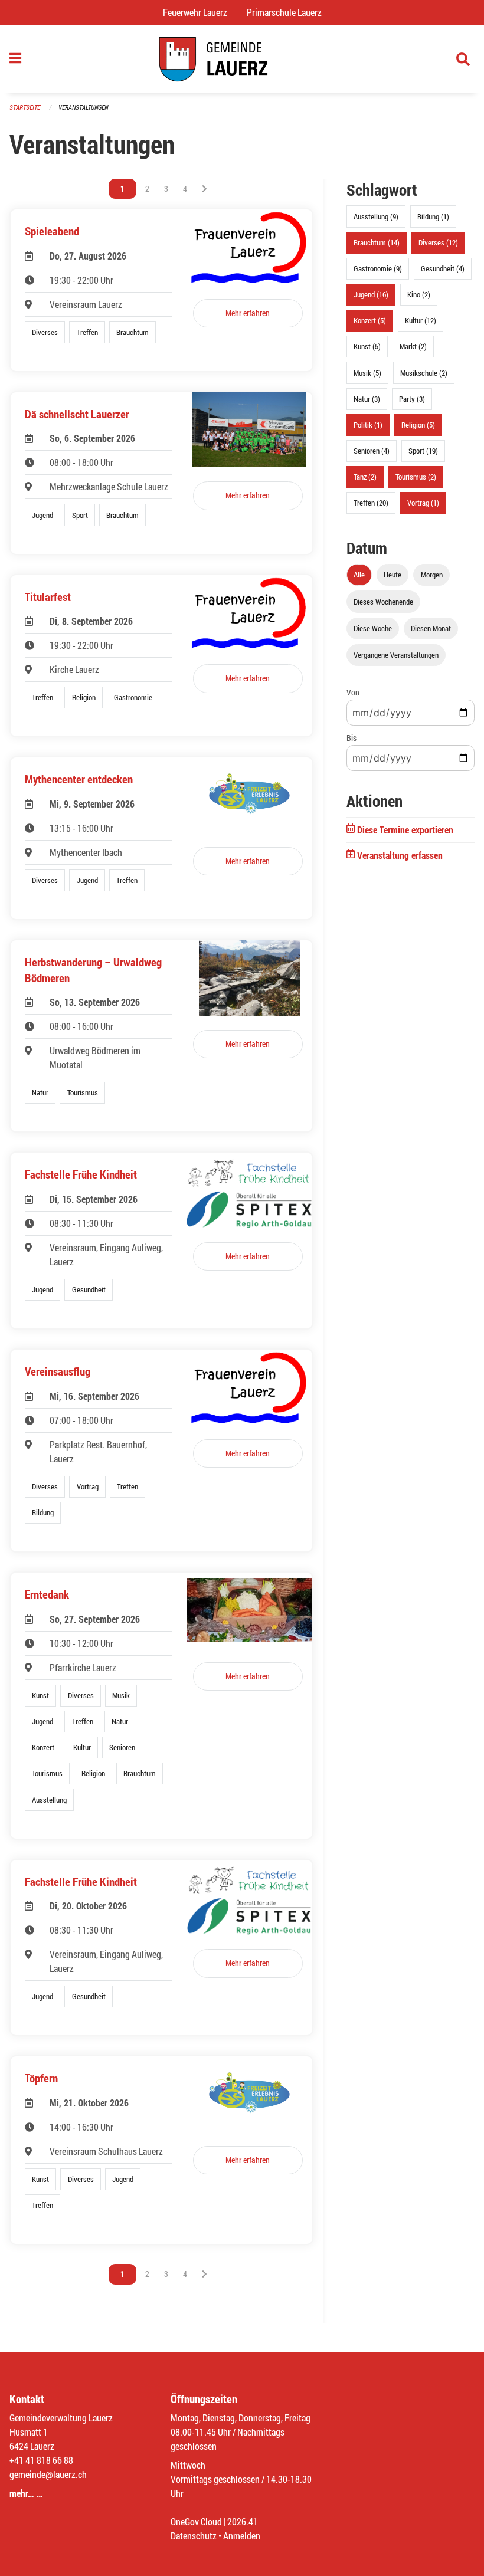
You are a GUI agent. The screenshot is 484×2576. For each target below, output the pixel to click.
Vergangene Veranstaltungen (396, 655)
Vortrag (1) (423, 503)
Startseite (25, 107)
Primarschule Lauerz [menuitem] (289, 12)
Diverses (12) (438, 242)
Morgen (432, 575)
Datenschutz (194, 2536)
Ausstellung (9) (376, 216)
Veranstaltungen (83, 107)
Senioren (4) (372, 451)
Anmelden (242, 2536)
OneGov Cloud (196, 2521)
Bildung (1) (433, 216)
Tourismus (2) (416, 477)
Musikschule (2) (424, 373)
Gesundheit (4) (443, 268)
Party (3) (412, 399)
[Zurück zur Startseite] (242, 59)
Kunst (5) (367, 346)
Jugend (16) (371, 294)
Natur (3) (367, 399)
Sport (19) (423, 451)
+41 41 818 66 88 (41, 2460)
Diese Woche (373, 628)
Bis (351, 738)
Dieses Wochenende (383, 602)
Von (353, 692)
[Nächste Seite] (205, 189)
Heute (393, 575)
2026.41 (243, 2521)
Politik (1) (368, 425)
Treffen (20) (371, 503)
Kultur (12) (421, 320)
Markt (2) (413, 346)
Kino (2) (419, 294)
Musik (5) (367, 373)
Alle (359, 575)
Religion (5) (418, 425)
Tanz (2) (365, 477)
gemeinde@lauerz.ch (48, 2474)
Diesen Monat (431, 628)
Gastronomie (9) (378, 268)
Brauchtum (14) (377, 242)
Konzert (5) (370, 320)
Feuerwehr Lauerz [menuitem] (200, 12)
